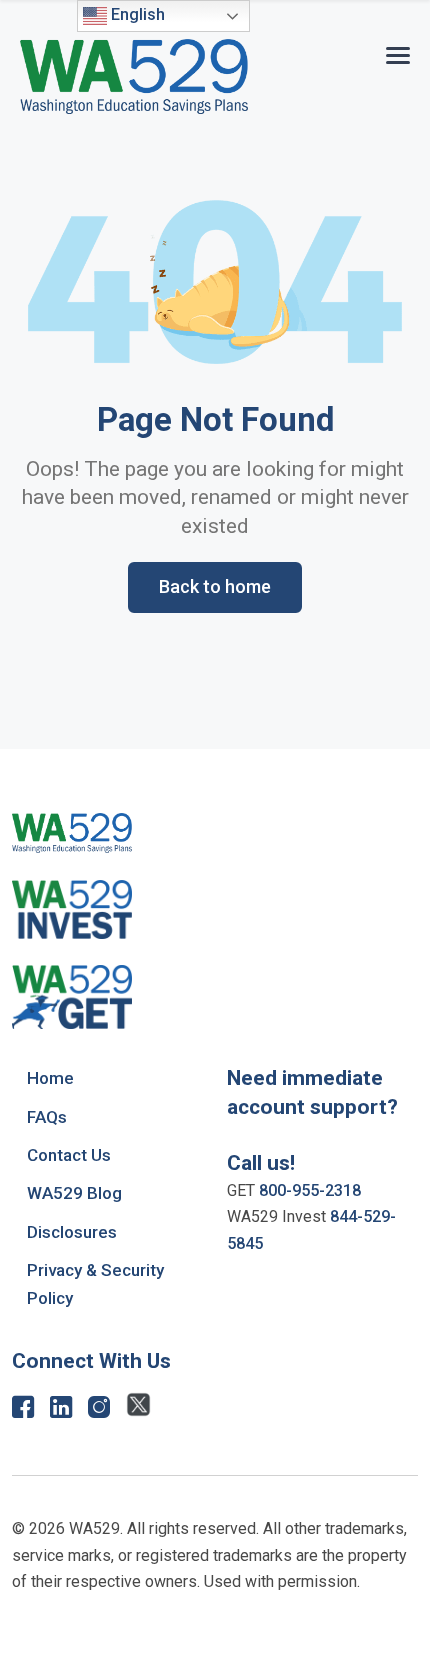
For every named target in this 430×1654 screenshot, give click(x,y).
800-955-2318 (310, 1190)
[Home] (134, 76)
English (136, 14)
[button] (398, 51)
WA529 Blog (74, 1193)
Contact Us (69, 1155)
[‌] (23, 1411)
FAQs (47, 1117)
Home (50, 1078)
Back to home (215, 586)
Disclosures (72, 1232)
